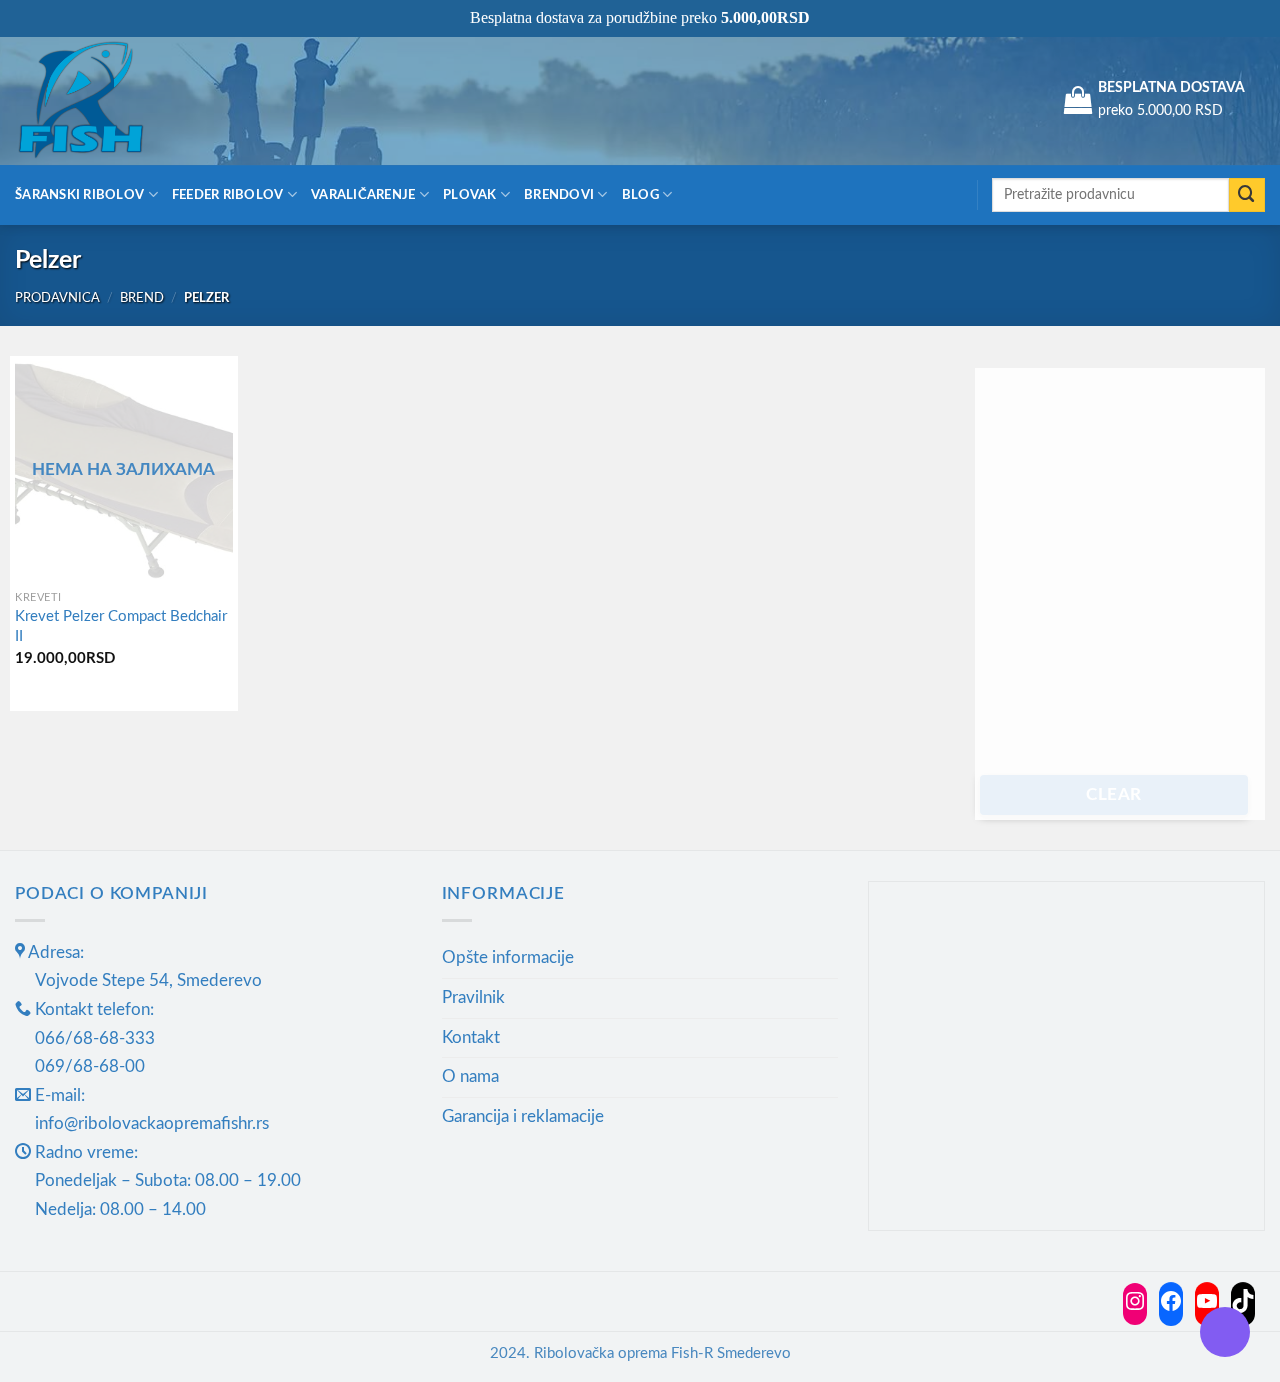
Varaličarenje (363, 195)
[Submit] (1247, 195)
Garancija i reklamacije (523, 1116)
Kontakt (471, 1037)
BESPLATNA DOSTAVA (1171, 88)
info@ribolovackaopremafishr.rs (152, 1123)
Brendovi (559, 195)
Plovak (470, 195)
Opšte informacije (508, 957)
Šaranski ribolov (79, 195)
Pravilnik (473, 997)
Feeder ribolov (228, 195)
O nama (470, 1076)
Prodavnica (57, 298)
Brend (142, 298)
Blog (640, 195)
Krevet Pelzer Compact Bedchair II (121, 626)
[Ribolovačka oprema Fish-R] (115, 100)
